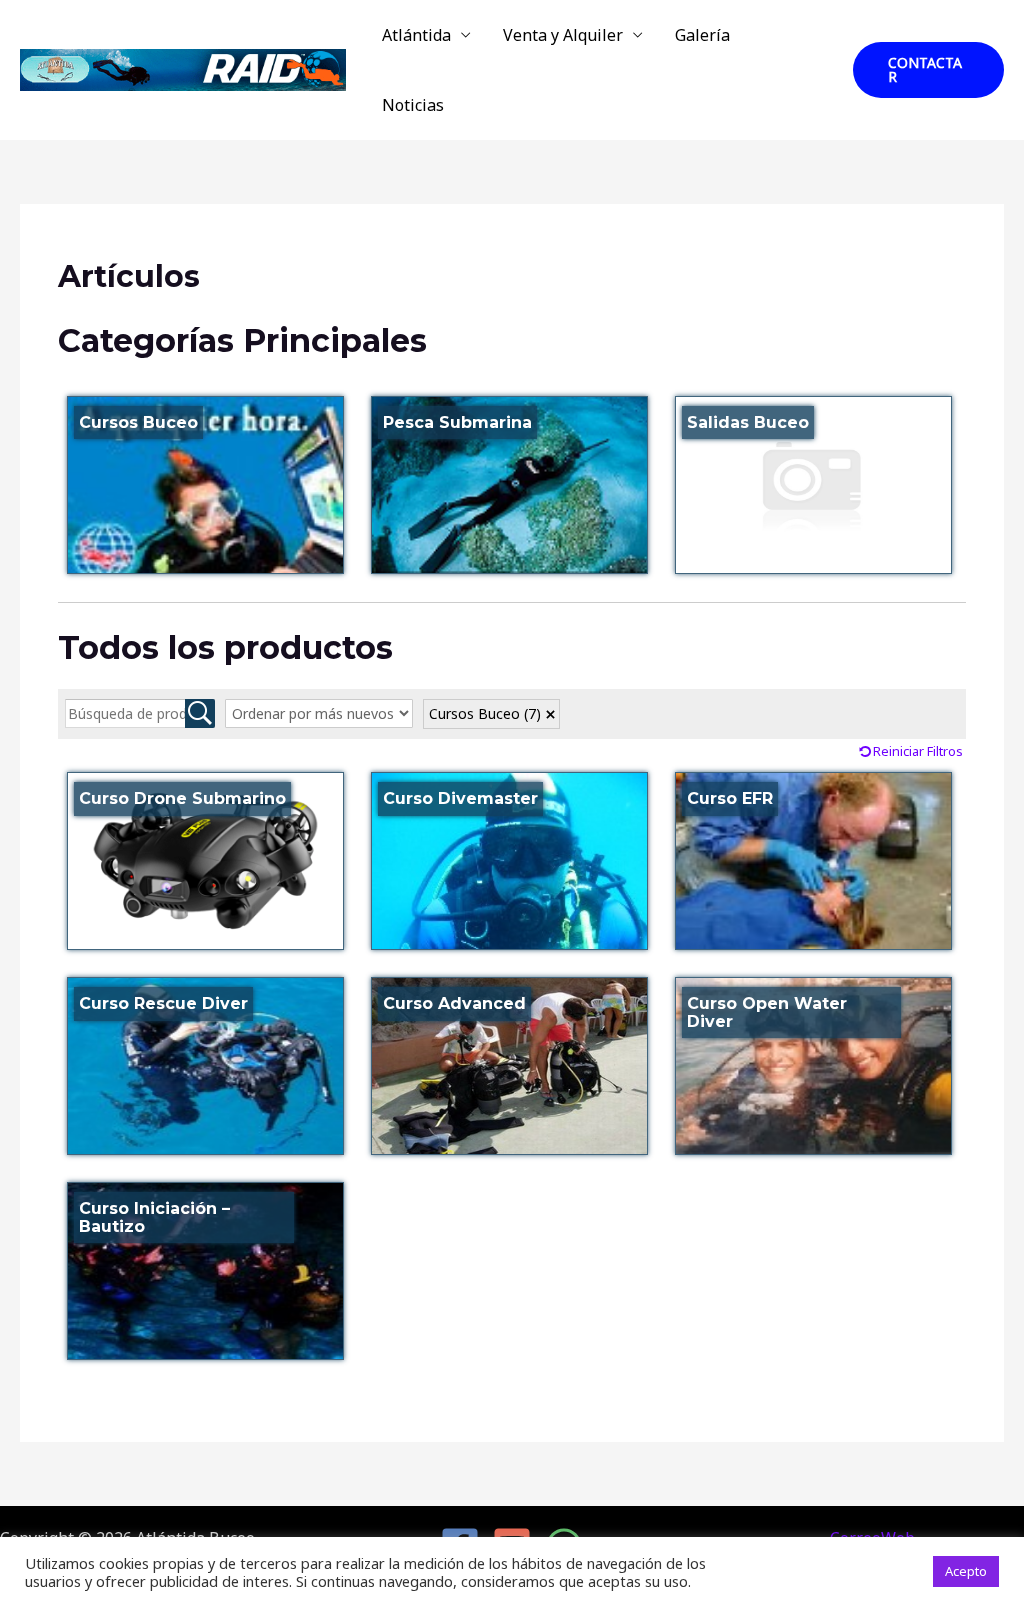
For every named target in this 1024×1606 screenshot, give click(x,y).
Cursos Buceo (485, 713)
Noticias (413, 105)
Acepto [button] (966, 1571)
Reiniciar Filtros (918, 751)
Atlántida (416, 35)
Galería (702, 35)
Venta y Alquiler (563, 35)
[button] (928, 70)
